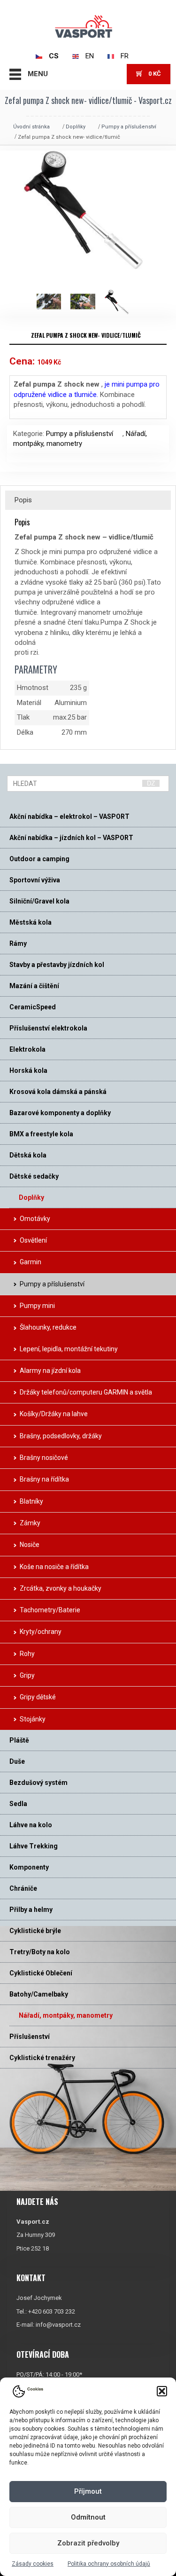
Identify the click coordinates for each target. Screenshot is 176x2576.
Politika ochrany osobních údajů (109, 2564)
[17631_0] (54, 302)
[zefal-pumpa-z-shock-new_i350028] (122, 302)
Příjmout (88, 2491)
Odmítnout (88, 2517)
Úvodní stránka (31, 127)
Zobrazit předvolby (88, 2543)
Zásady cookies (33, 2564)
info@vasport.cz (58, 2325)
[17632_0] (87, 302)
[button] (162, 2391)
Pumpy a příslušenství (129, 127)
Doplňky (76, 127)
